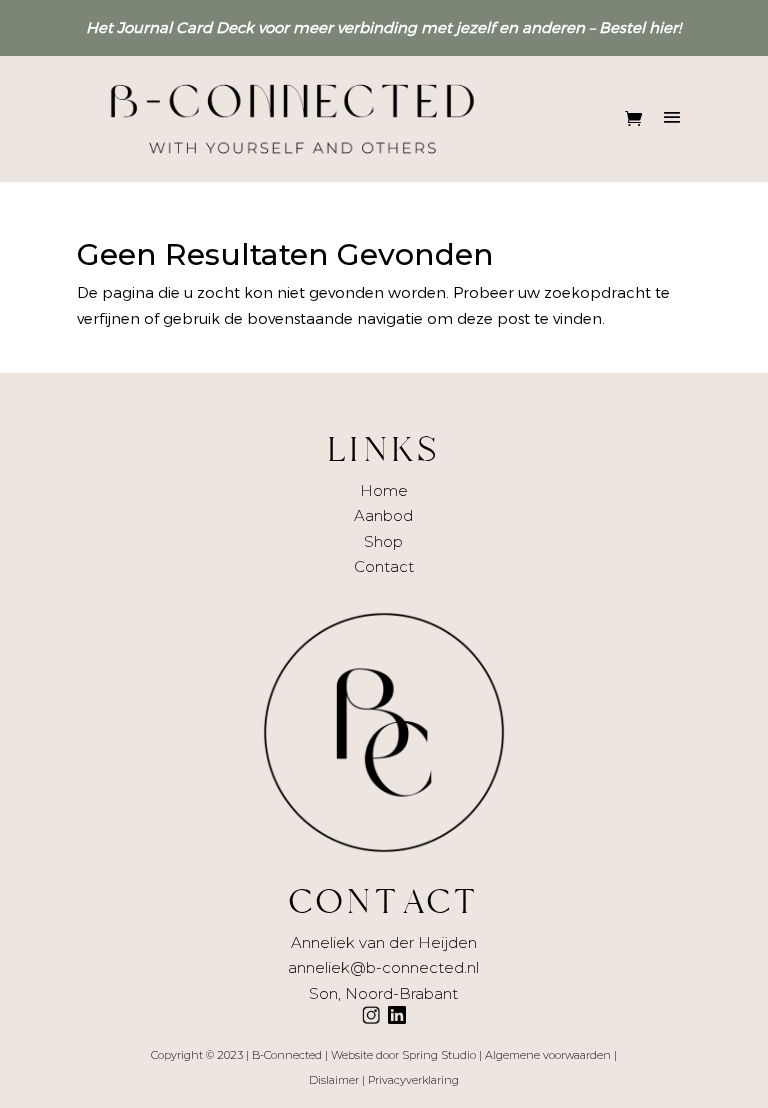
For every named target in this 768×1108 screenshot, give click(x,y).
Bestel (622, 27)
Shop (383, 541)
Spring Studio (439, 1055)
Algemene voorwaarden (548, 1055)
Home (384, 490)
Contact (384, 566)
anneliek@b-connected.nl (383, 967)
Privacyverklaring (413, 1080)
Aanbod (383, 515)
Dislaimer (334, 1080)
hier (663, 27)
